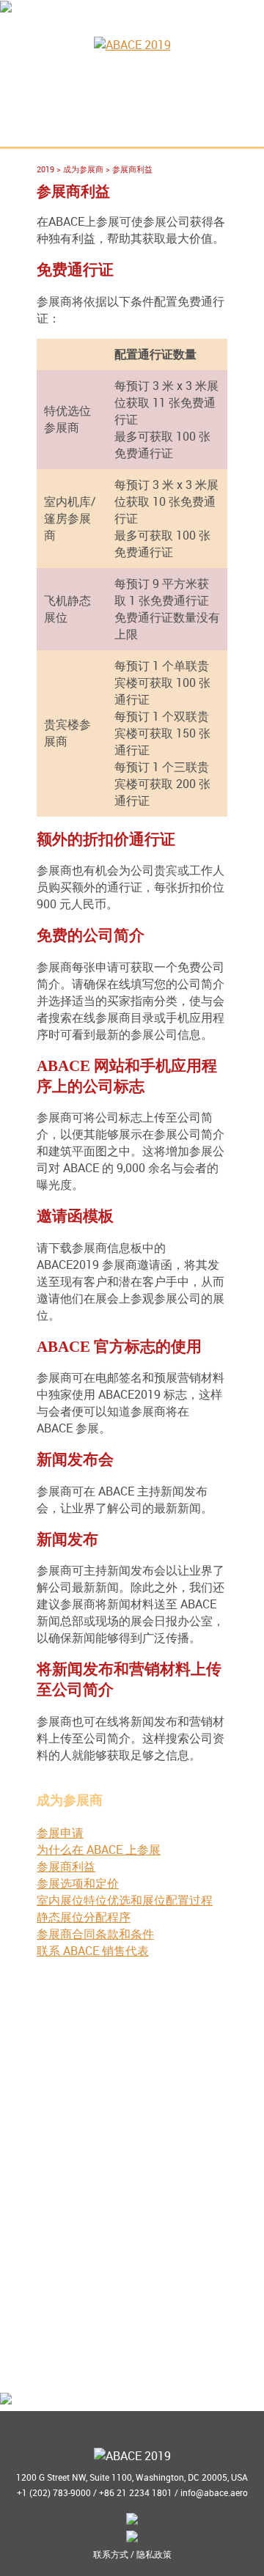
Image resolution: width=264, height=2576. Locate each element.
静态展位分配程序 (84, 1917)
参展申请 (60, 1833)
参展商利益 (66, 1866)
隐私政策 (154, 2554)
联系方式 (111, 2554)
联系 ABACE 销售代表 (93, 1951)
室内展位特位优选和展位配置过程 (125, 1900)
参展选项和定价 (78, 1883)
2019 (45, 169)
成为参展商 (83, 169)
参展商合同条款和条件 (95, 1934)
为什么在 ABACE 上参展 (99, 1850)
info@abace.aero (214, 2492)
